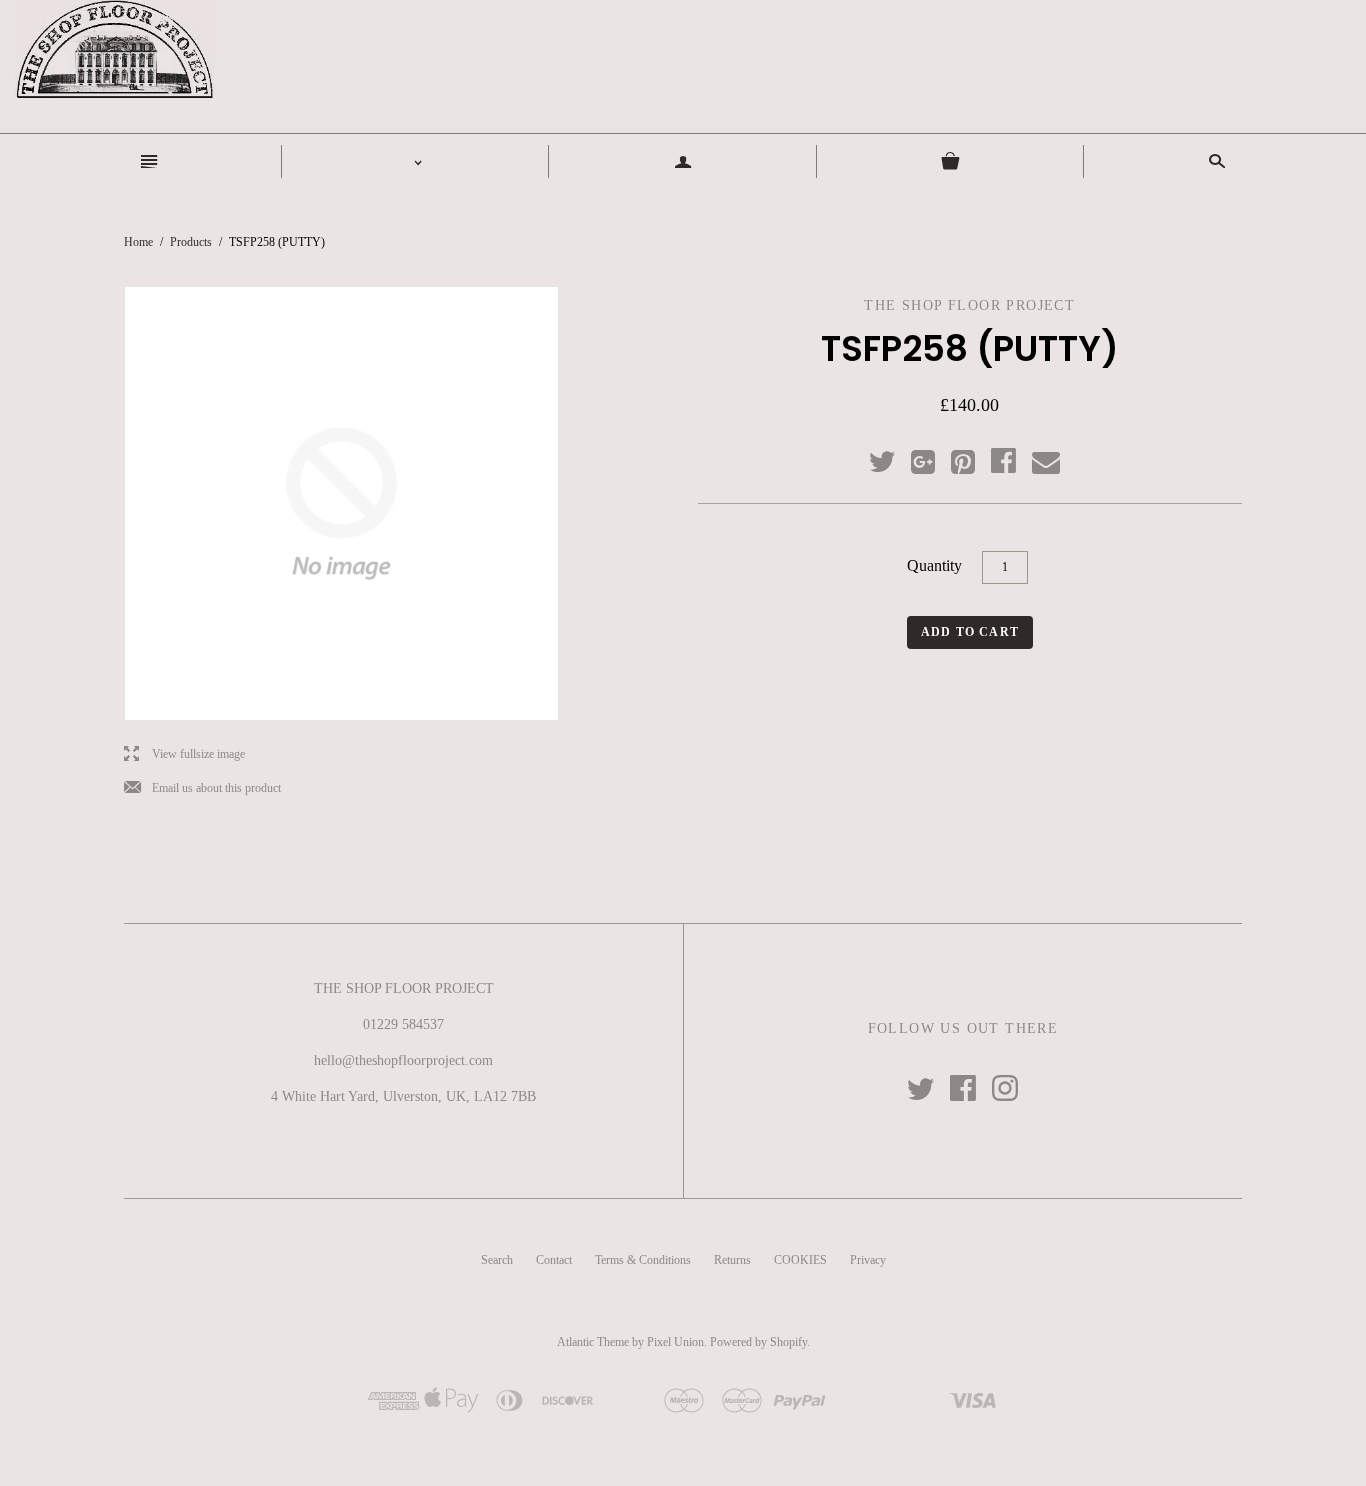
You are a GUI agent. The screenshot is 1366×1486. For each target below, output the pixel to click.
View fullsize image (184, 754)
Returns (732, 1260)
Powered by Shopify (758, 1342)
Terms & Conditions (643, 1260)
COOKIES (800, 1260)
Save (973, 457)
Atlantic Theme (593, 1342)
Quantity (934, 565)
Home (138, 242)
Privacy (868, 1260)
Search (497, 1260)
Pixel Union (675, 1342)
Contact (554, 1260)
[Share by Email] (1044, 463)
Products (191, 242)
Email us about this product (202, 788)
